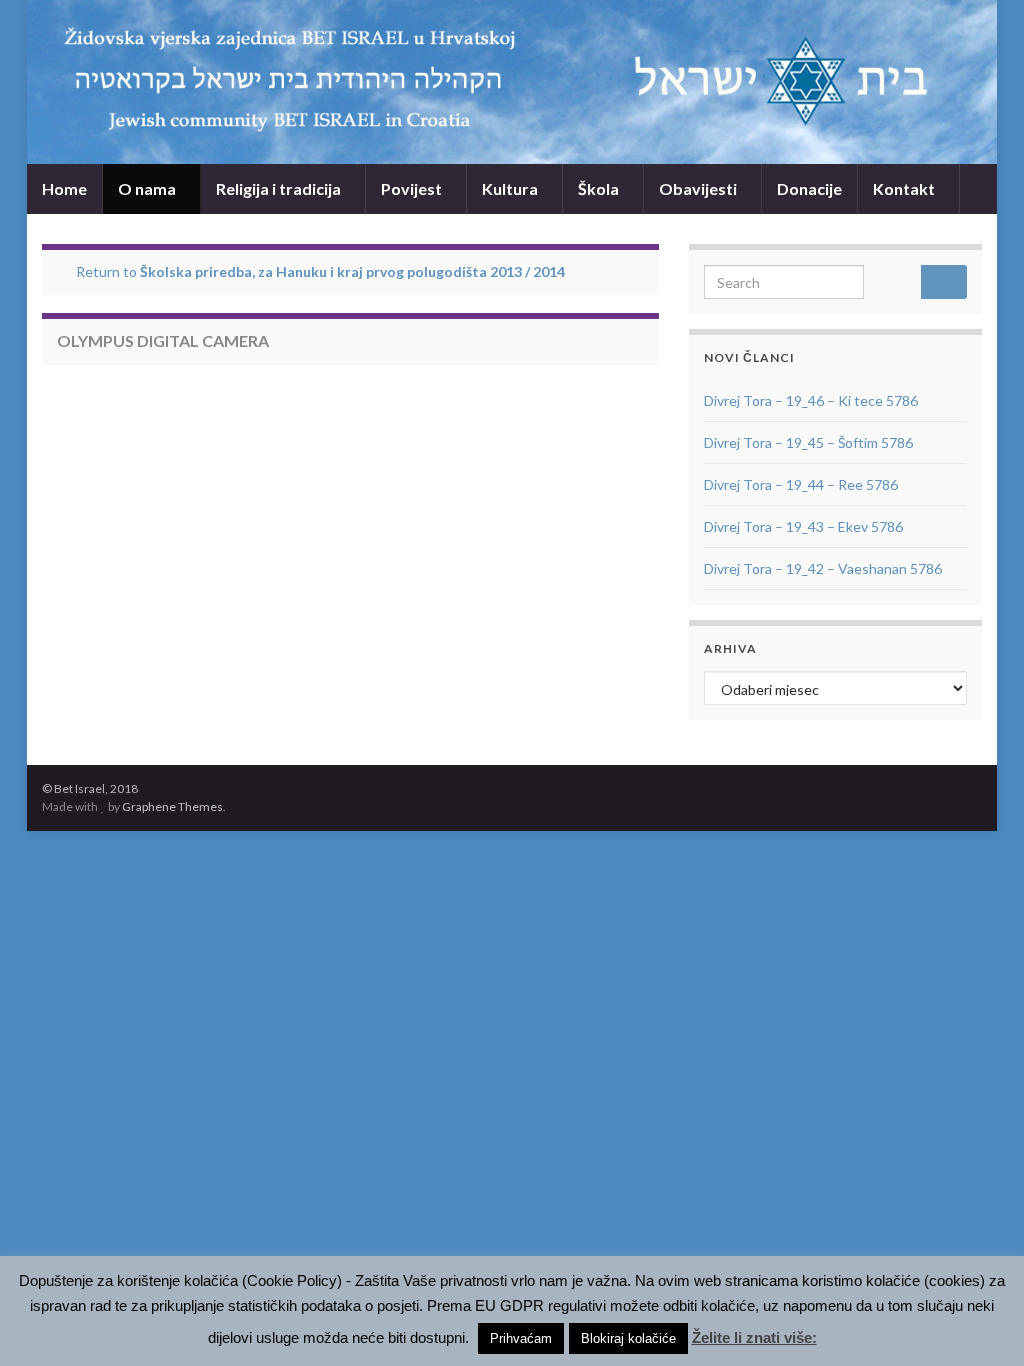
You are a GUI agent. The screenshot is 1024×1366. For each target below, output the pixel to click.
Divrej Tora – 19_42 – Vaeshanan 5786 (823, 568)
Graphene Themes (172, 806)
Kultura (511, 188)
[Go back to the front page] (512, 82)
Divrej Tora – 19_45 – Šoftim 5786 (808, 442)
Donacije (809, 188)
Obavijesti (699, 188)
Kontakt (905, 188)
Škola (600, 188)
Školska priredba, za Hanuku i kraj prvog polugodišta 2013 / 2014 (352, 271)
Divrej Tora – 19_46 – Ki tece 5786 (811, 400)
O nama (148, 188)
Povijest (413, 188)
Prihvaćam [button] (521, 1338)
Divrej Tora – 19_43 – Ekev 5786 (803, 526)
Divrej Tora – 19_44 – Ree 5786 (801, 484)
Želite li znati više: (754, 1337)
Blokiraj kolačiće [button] (628, 1338)
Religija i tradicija (280, 188)
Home (64, 188)
